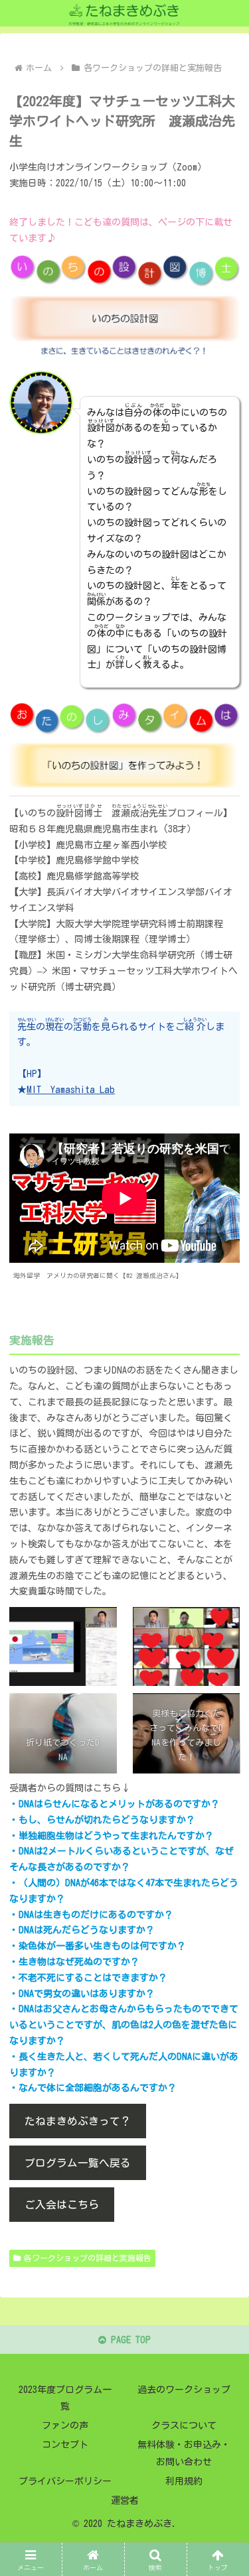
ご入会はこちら (62, 2205)
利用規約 (184, 2481)
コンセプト (65, 2445)
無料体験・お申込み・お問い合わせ (184, 2453)
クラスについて (184, 2425)
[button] (223, 1869)
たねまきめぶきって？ (78, 2121)
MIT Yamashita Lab (71, 1090)
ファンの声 (65, 2425)
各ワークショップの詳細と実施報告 (88, 2258)
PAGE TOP (128, 2340)
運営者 (125, 2500)
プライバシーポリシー (65, 2481)
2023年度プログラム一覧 (65, 2398)
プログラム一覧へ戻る (78, 2163)
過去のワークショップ (184, 2390)
